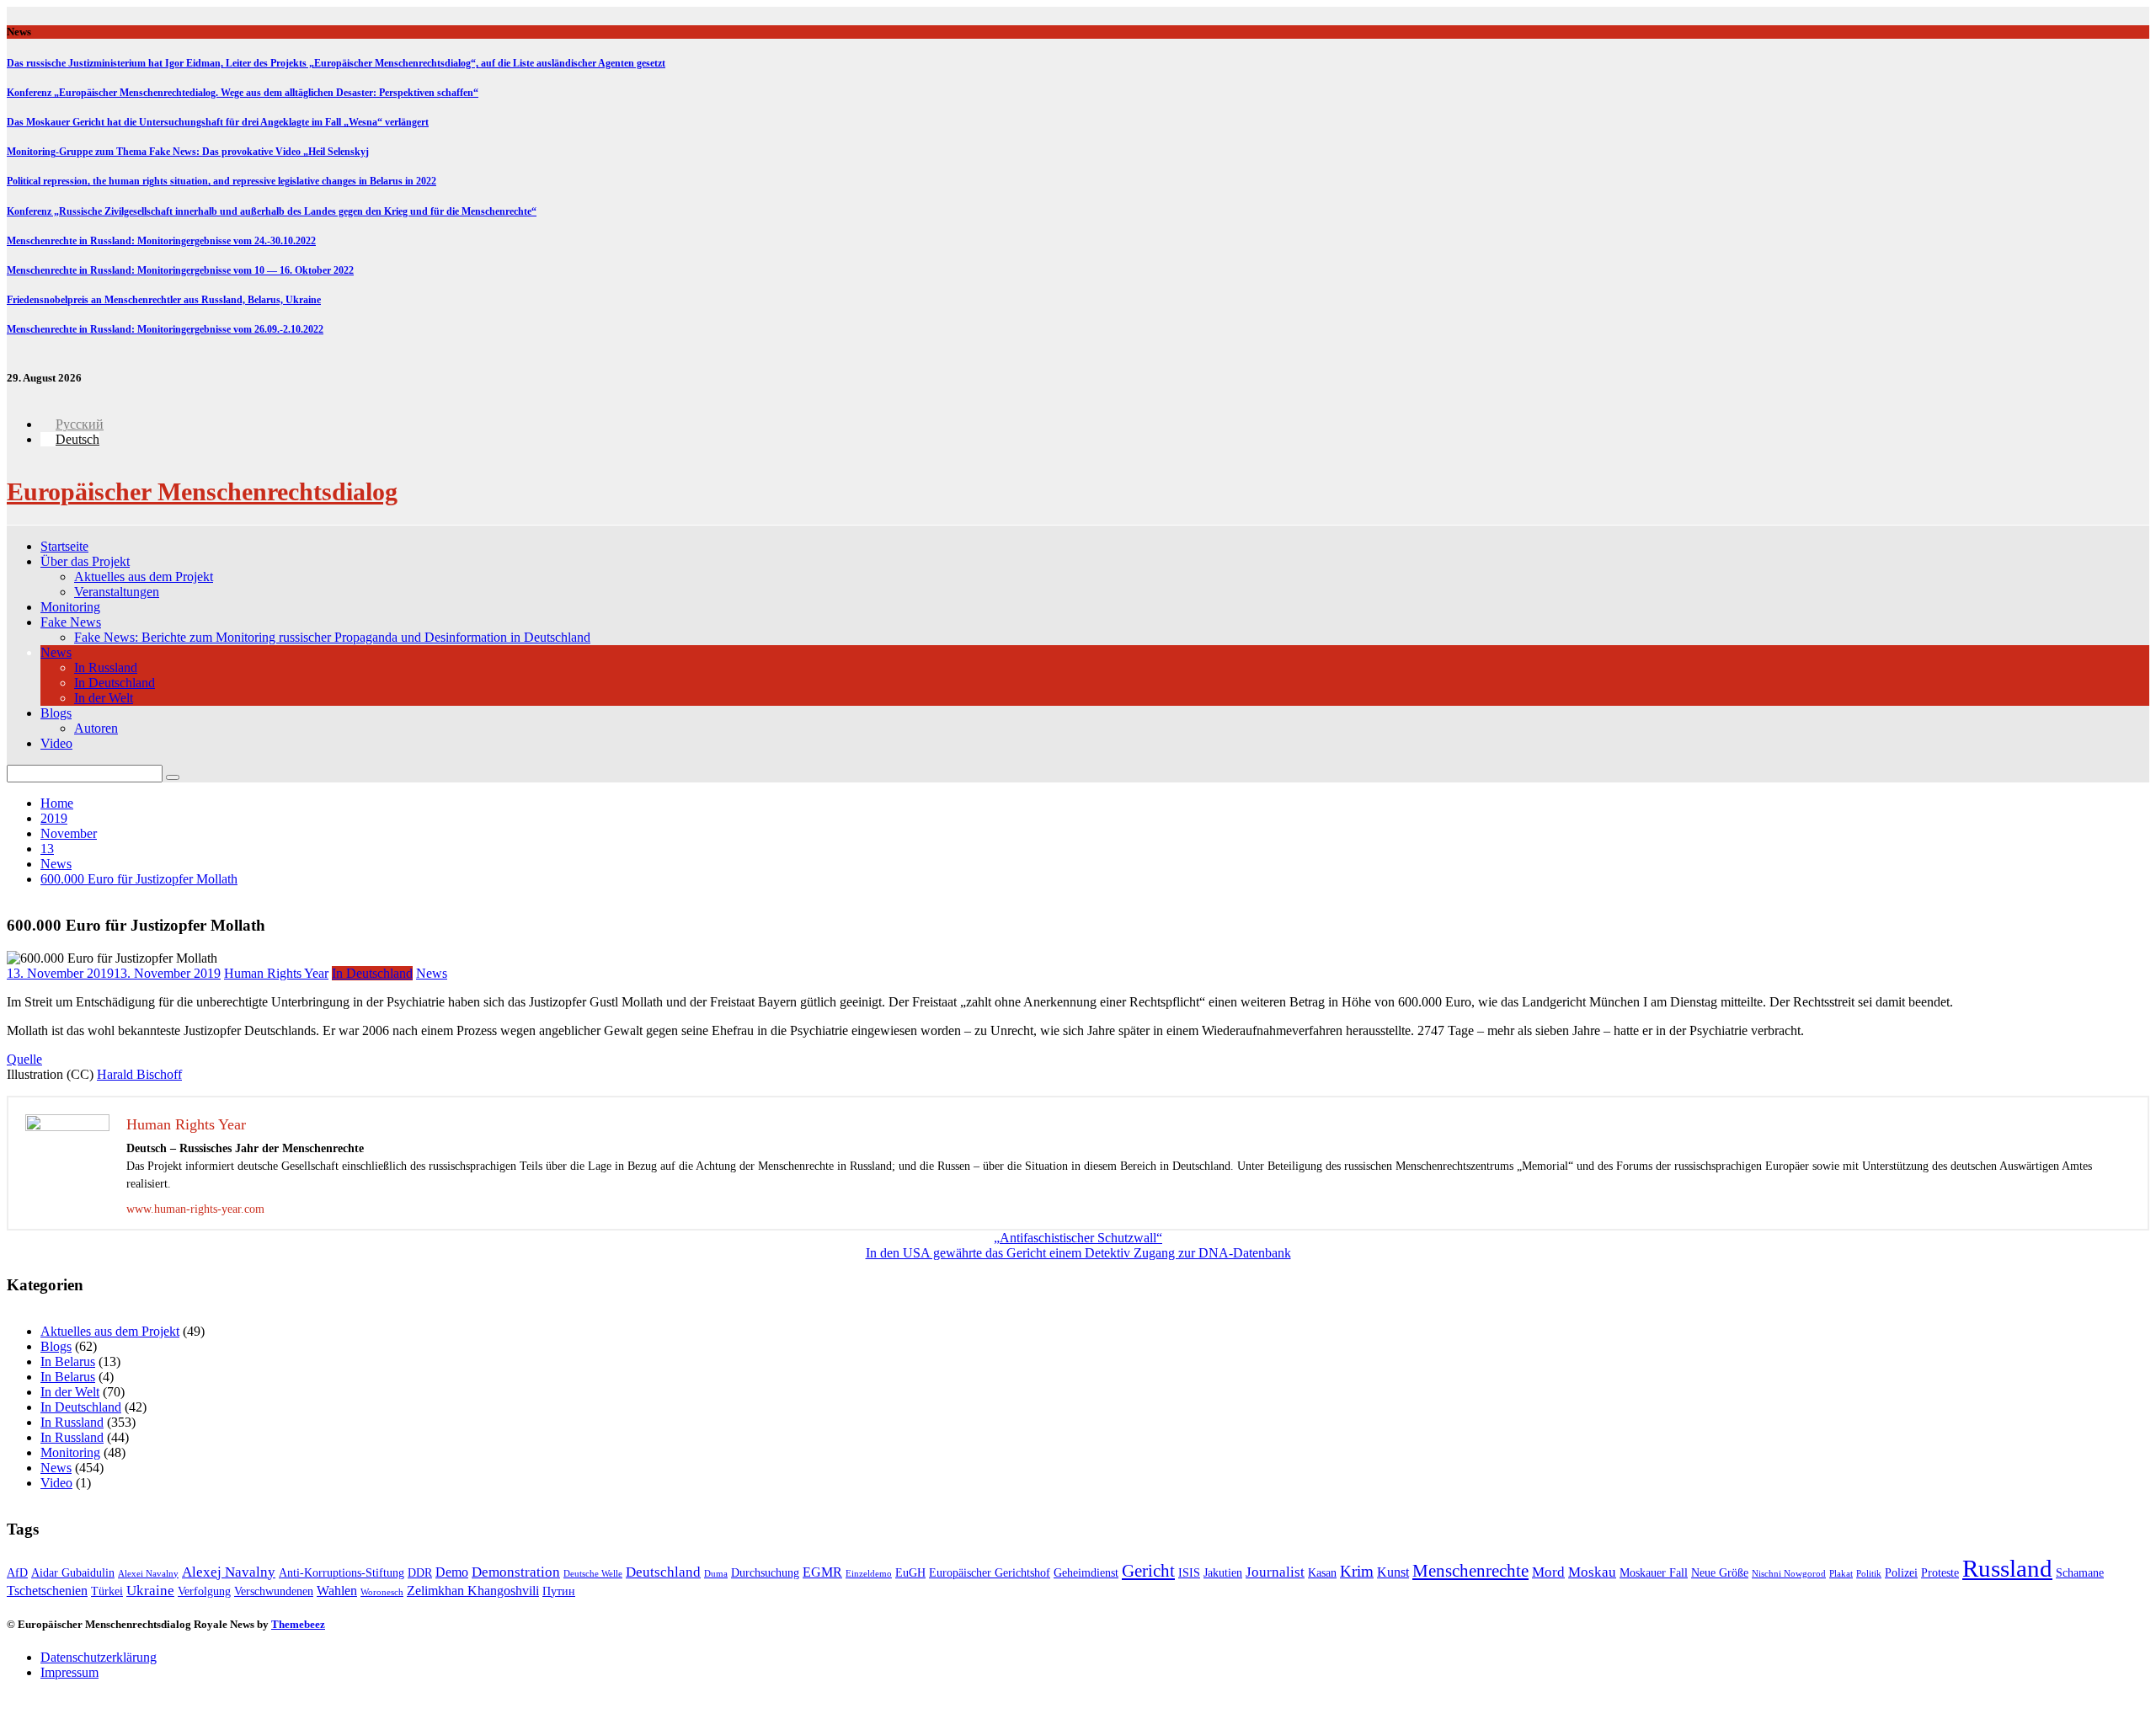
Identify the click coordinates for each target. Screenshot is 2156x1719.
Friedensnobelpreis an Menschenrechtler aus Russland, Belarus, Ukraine (164, 300)
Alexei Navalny (148, 1574)
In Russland (106, 667)
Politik (1869, 1574)
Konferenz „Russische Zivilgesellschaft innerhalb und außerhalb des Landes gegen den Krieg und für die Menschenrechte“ (272, 211)
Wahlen (337, 1591)
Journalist (1275, 1572)
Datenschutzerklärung (99, 1657)
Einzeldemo (869, 1574)
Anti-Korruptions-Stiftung (342, 1573)
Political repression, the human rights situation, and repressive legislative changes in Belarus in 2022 (221, 181)
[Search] (173, 777)
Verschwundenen (274, 1591)
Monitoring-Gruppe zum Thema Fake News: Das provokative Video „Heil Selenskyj (188, 152)
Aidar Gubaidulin (73, 1573)
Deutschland (663, 1572)
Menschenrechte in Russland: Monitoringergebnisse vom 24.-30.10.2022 (161, 241)
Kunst (1393, 1572)
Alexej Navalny (229, 1572)
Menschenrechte (1470, 1571)
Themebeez (298, 1624)
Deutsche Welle (593, 1574)
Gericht (1148, 1571)
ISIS (1189, 1573)
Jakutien (1223, 1573)
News (56, 652)
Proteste (1940, 1573)
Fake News (71, 622)
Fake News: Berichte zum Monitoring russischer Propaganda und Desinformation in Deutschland (332, 637)
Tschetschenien (47, 1591)
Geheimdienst (1086, 1573)
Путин (559, 1591)
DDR (420, 1573)
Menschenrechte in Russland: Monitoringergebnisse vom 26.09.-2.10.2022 (165, 329)
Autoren (96, 728)
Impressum (69, 1672)
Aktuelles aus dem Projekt (144, 577)
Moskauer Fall (1654, 1573)
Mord (1548, 1572)
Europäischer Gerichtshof (990, 1573)
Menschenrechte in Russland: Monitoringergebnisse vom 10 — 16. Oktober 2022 (180, 270)
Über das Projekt (85, 561)
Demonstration (516, 1572)
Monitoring (70, 607)
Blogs (56, 713)
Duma (716, 1574)
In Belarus (68, 1361)
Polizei (1901, 1573)
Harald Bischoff (139, 1074)
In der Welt (104, 698)
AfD (17, 1573)
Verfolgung (204, 1591)
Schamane (2080, 1573)
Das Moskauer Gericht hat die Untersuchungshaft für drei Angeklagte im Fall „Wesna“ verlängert (218, 122)
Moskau (1592, 1572)
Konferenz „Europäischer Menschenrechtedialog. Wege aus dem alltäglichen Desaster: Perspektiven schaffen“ (243, 93)
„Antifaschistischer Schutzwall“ (1078, 1238)
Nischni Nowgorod (1789, 1574)
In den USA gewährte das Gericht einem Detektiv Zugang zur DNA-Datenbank (1078, 1253)
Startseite (64, 546)
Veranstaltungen (117, 592)
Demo (452, 1572)
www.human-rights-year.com (195, 1209)
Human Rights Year (276, 973)
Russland (2007, 1568)
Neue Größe (1720, 1573)
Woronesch (382, 1592)
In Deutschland (115, 683)
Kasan (1322, 1573)
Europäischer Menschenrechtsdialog (202, 491)
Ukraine (150, 1591)
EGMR (822, 1572)
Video (56, 743)
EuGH (910, 1573)
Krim (1357, 1571)
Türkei (107, 1591)
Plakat (1841, 1574)
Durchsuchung (765, 1573)
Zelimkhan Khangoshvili (473, 1591)
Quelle (24, 1059)
